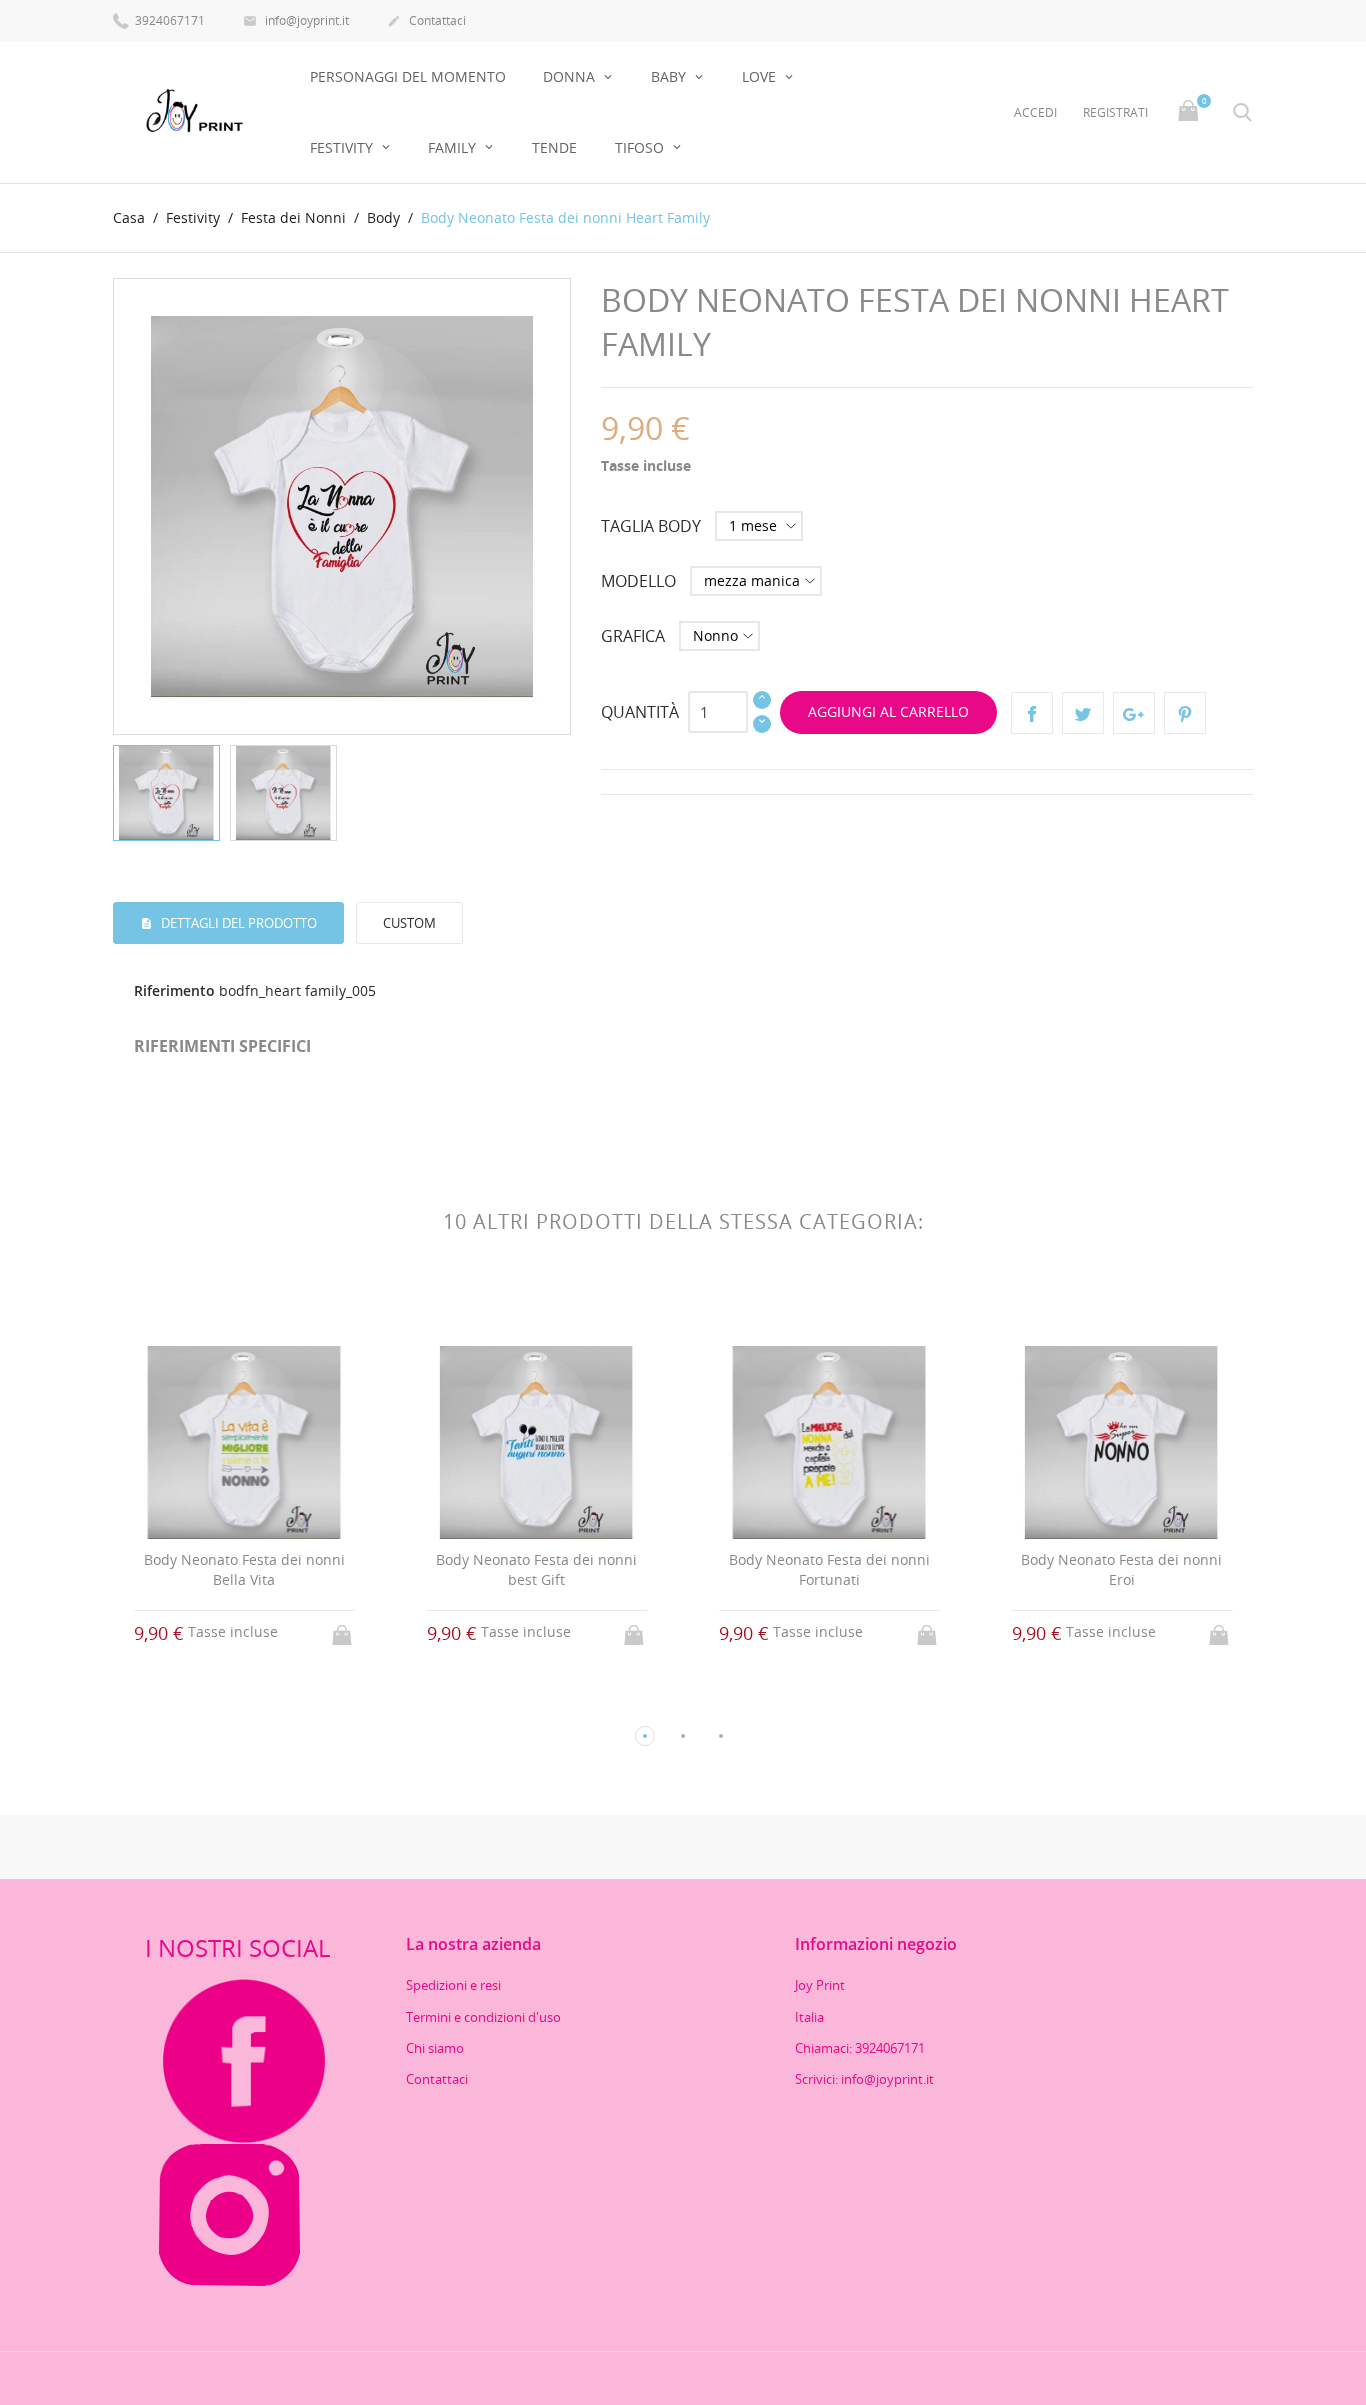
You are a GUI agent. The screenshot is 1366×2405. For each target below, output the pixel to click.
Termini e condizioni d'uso (483, 2017)
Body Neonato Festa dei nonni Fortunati (829, 1569)
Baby (670, 76)
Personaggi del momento (408, 76)
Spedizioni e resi (453, 1985)
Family (454, 147)
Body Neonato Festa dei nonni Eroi (1121, 1569)
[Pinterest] (1185, 713)
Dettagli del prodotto (237, 923)
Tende (554, 147)
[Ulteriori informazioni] (262, 1703)
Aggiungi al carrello (888, 711)
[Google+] (1134, 713)
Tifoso (641, 147)
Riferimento (174, 990)
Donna (571, 76)
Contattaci (426, 20)
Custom (409, 923)
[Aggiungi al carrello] (344, 1629)
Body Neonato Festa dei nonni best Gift (536, 1569)
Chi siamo (435, 2048)
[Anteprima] (225, 1702)
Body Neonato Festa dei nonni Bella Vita (244, 1569)
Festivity (343, 147)
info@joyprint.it (296, 20)
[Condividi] (1032, 713)
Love (761, 76)
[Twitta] (1083, 713)
